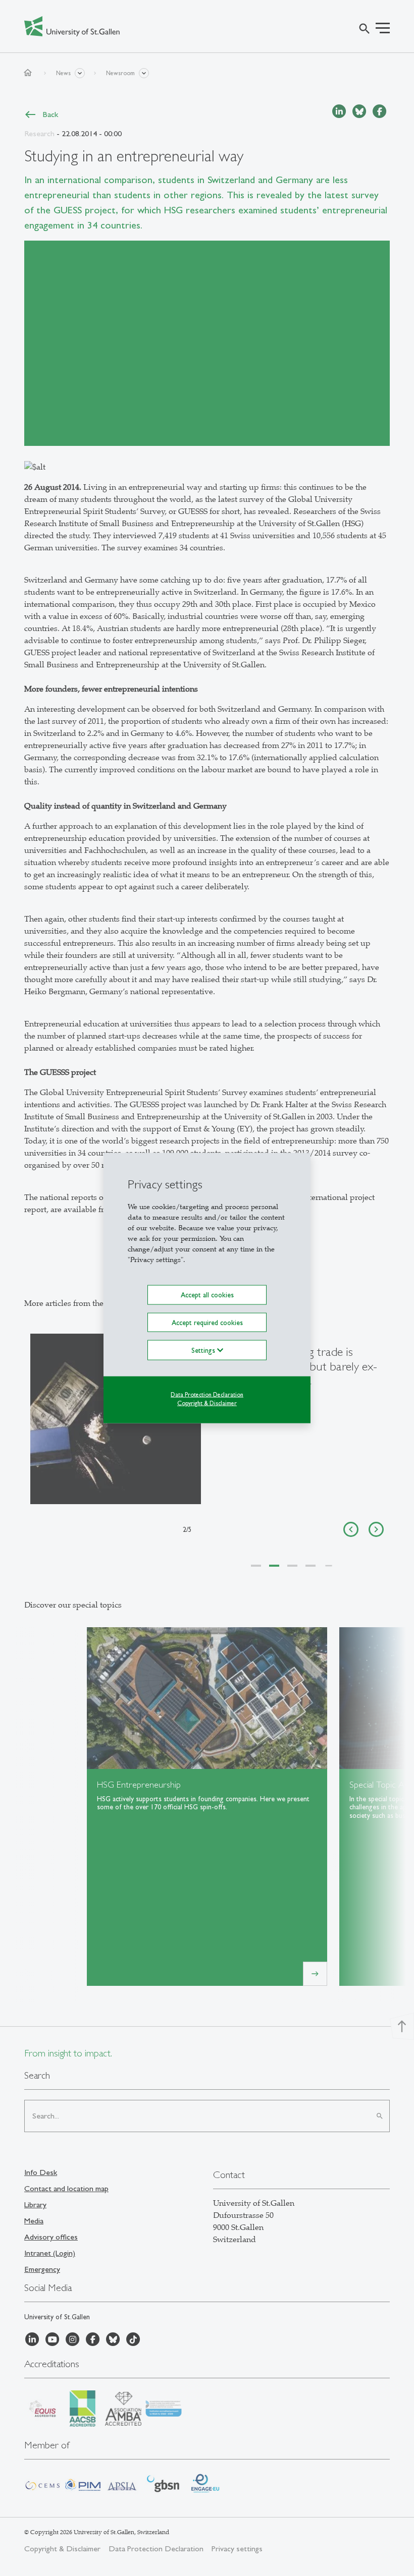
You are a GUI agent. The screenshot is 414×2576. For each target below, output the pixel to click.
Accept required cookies (207, 1322)
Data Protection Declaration (207, 1394)
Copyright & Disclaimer (207, 1403)
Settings (204, 1350)
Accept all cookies (207, 1295)
